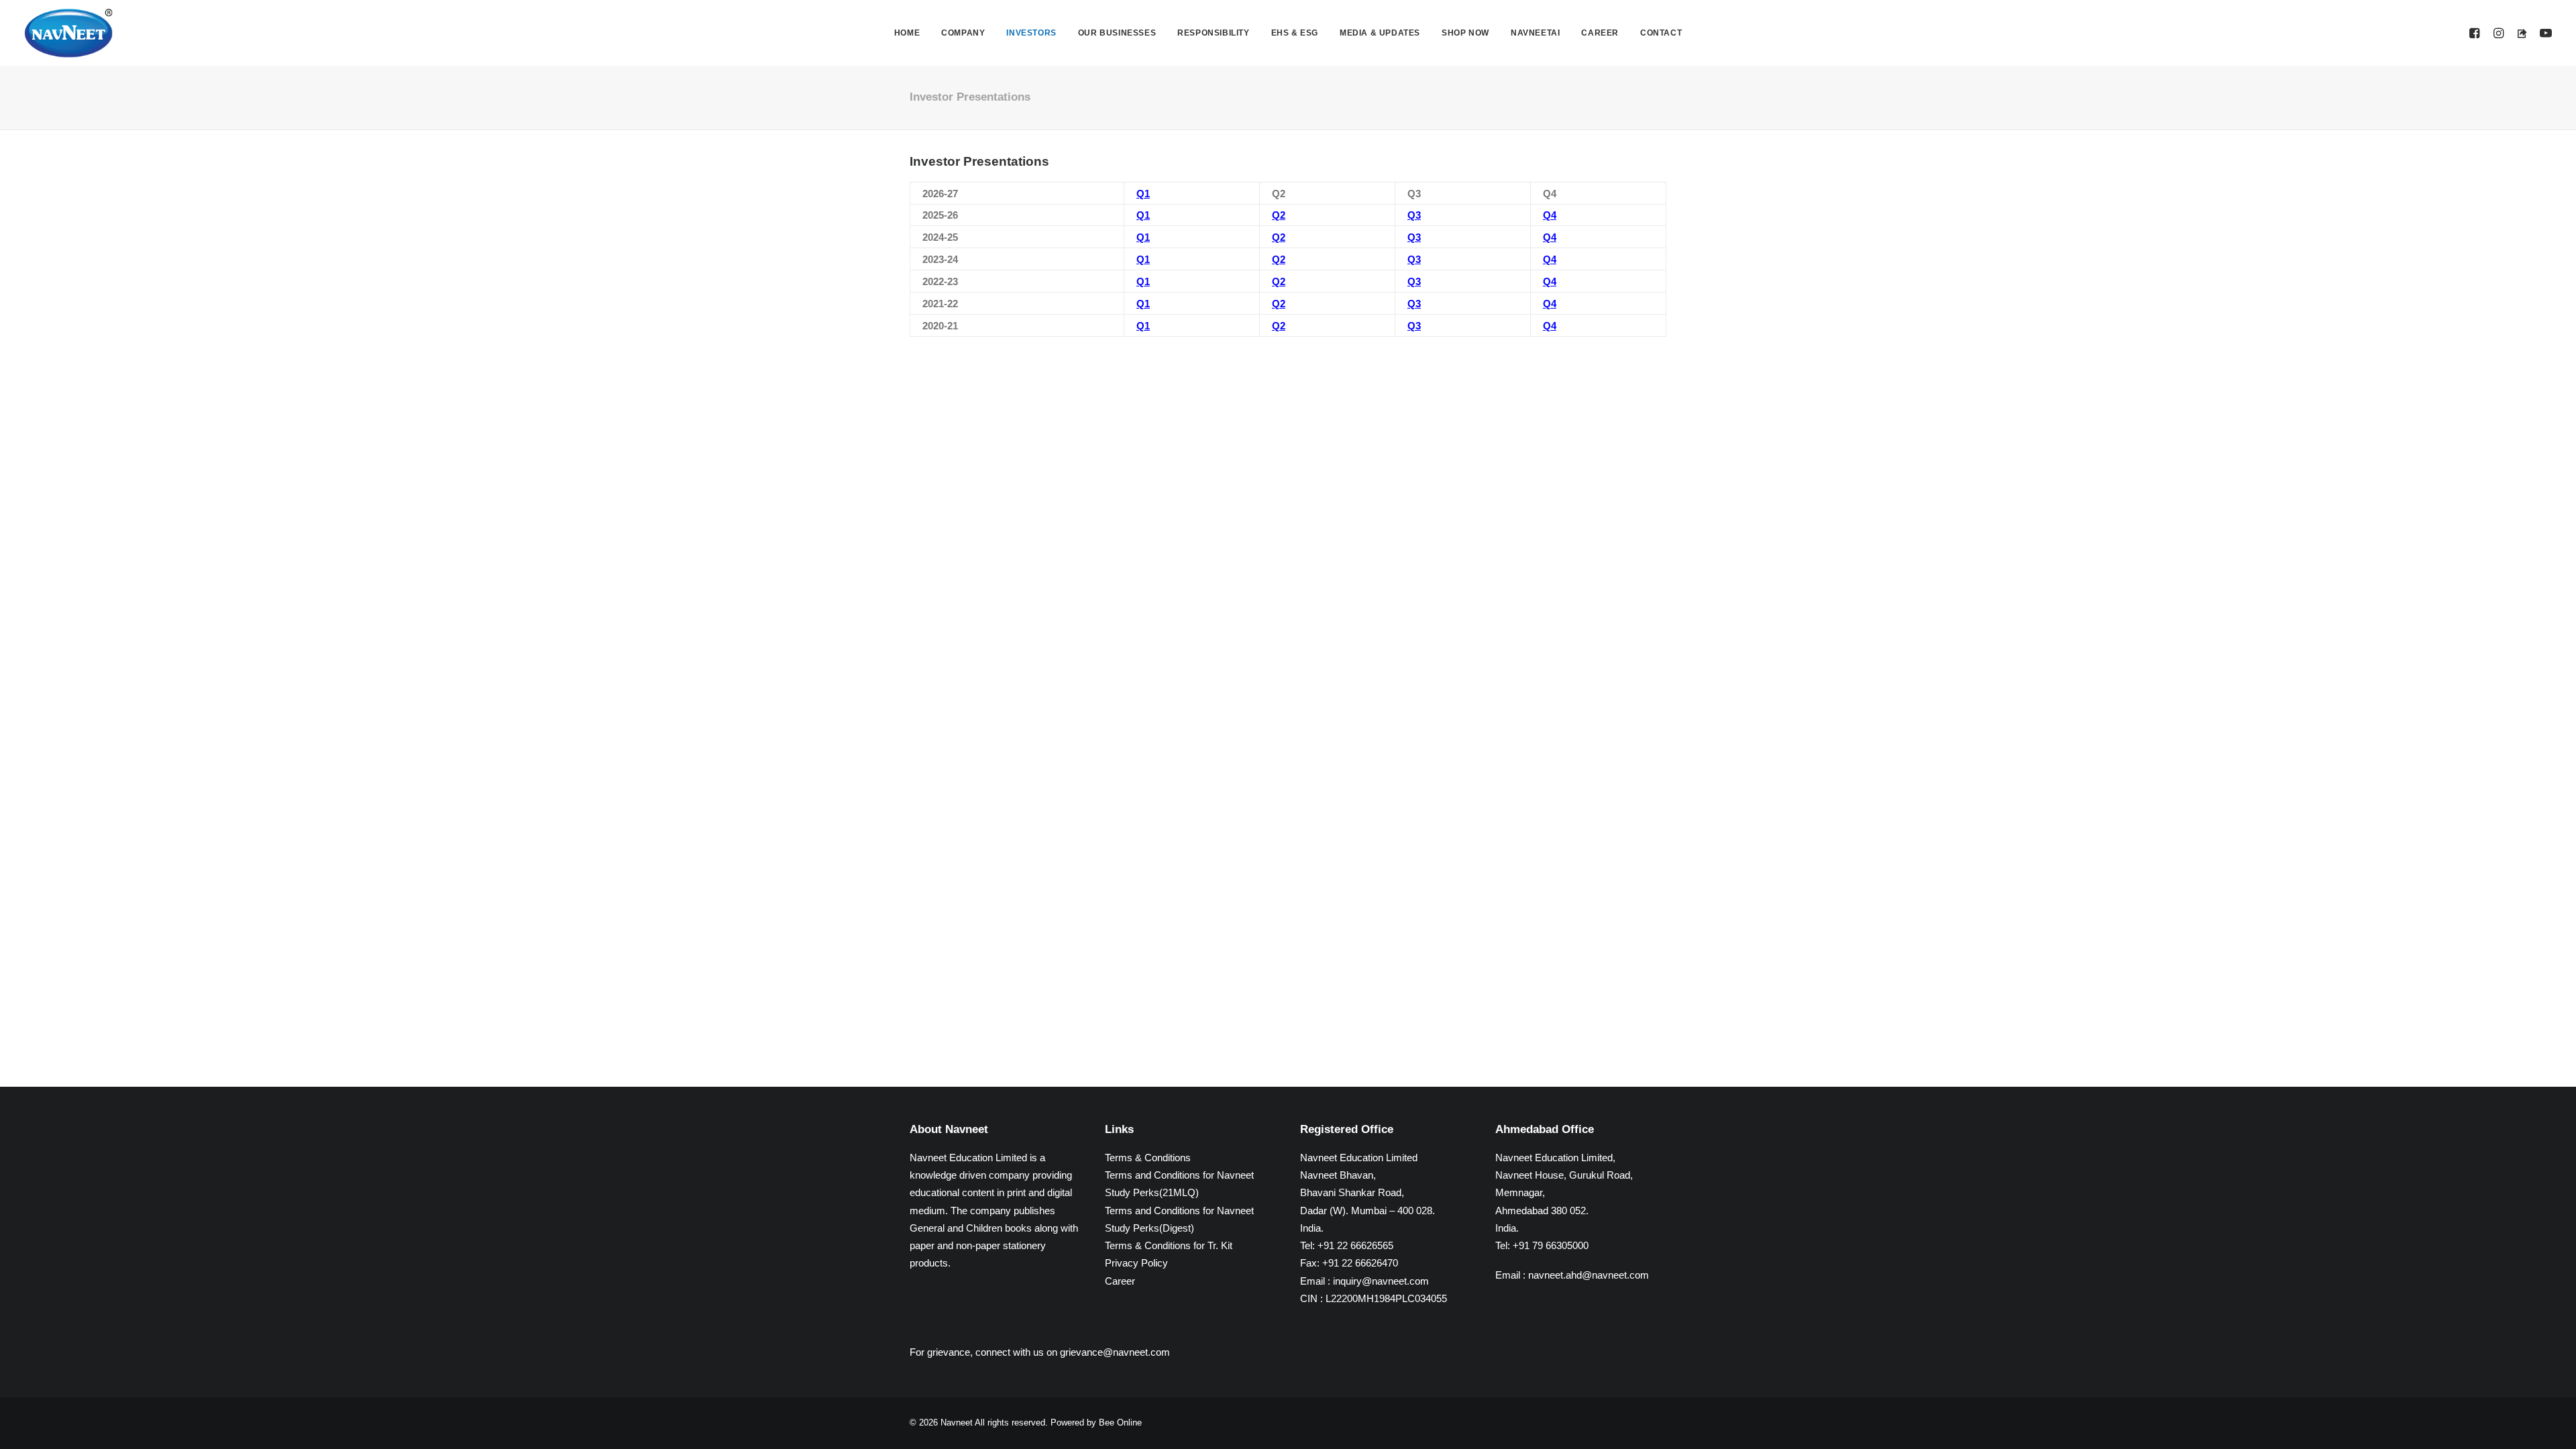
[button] (2476, 33)
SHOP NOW (1465, 33)
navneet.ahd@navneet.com (1589, 1275)
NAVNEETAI (1535, 33)
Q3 (1414, 215)
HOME (907, 33)
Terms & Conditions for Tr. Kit (1169, 1245)
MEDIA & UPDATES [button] (1380, 33)
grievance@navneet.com (1115, 1352)
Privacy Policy (1136, 1263)
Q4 (1550, 215)
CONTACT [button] (1661, 33)
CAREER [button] (1600, 33)
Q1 (1143, 194)
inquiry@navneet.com (1381, 1281)
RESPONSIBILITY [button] (1213, 33)
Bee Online (1120, 1423)
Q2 (1279, 215)
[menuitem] (907, 33)
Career (1120, 1281)
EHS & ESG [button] (1295, 33)
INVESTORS (1031, 33)
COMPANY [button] (963, 33)
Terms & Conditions (1148, 1158)
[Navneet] (68, 33)
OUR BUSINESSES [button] (1117, 33)
